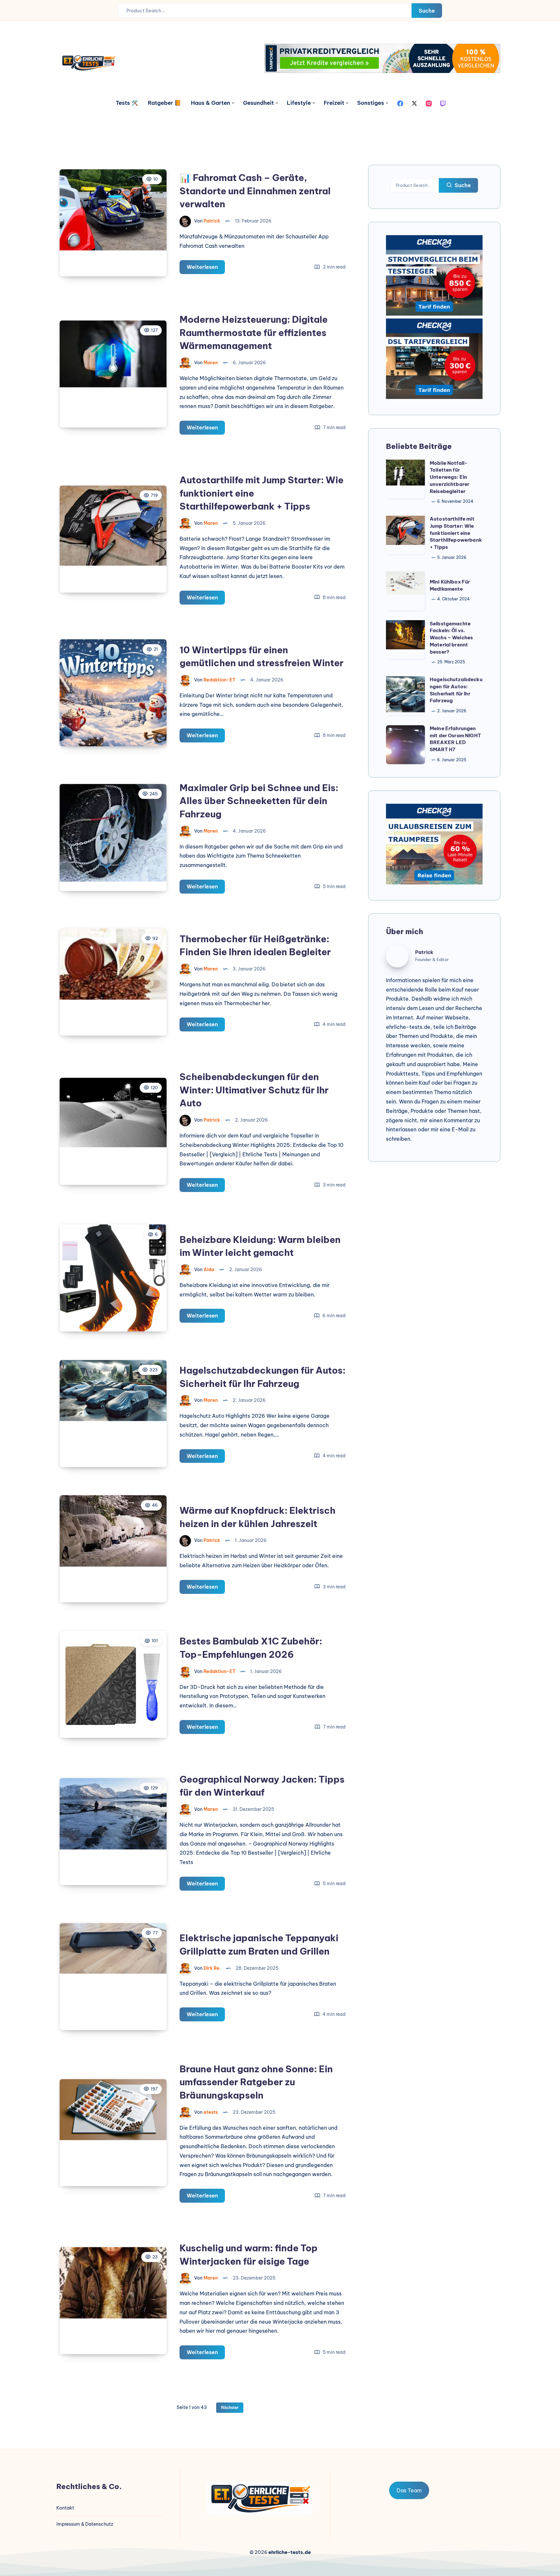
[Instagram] (429, 103)
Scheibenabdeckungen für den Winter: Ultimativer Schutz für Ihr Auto (254, 1090)
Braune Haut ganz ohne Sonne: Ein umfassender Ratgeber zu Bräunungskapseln (256, 2082)
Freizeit (334, 103)
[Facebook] (400, 103)
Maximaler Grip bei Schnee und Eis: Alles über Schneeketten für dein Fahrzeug (259, 801)
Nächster (230, 2407)
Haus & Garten (210, 103)
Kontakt (65, 2508)
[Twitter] (414, 103)
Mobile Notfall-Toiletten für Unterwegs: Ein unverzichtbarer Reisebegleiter (449, 477)
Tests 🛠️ (127, 103)
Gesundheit (258, 103)
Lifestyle (299, 103)
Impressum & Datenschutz (85, 2524)
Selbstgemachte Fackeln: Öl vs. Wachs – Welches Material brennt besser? (451, 638)
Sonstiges (371, 103)
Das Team (409, 2490)
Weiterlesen (206, 269)
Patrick (424, 952)
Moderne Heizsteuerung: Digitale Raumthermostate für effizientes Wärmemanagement (254, 332)
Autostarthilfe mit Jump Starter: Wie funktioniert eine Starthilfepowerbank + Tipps (456, 533)
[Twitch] (443, 103)
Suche (427, 11)
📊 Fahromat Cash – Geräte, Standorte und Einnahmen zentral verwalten (255, 191)
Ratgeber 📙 (164, 103)
